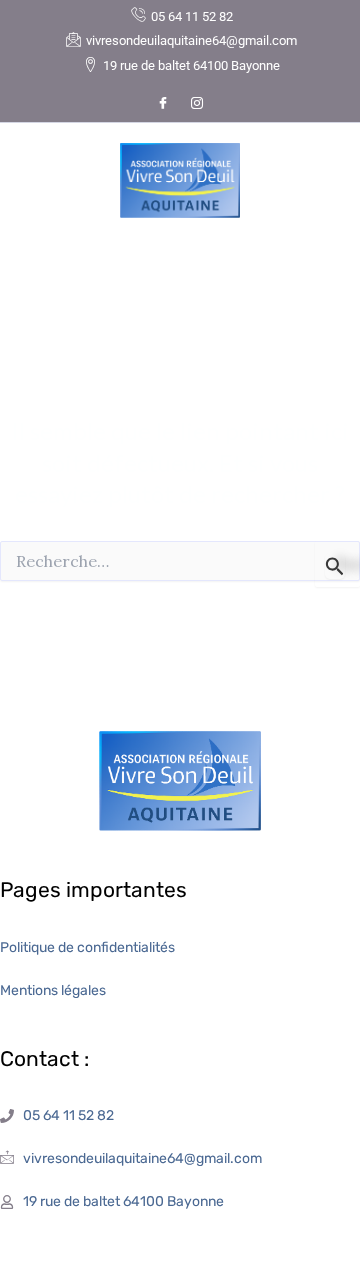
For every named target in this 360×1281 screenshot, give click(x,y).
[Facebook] (163, 103)
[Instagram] (197, 103)
